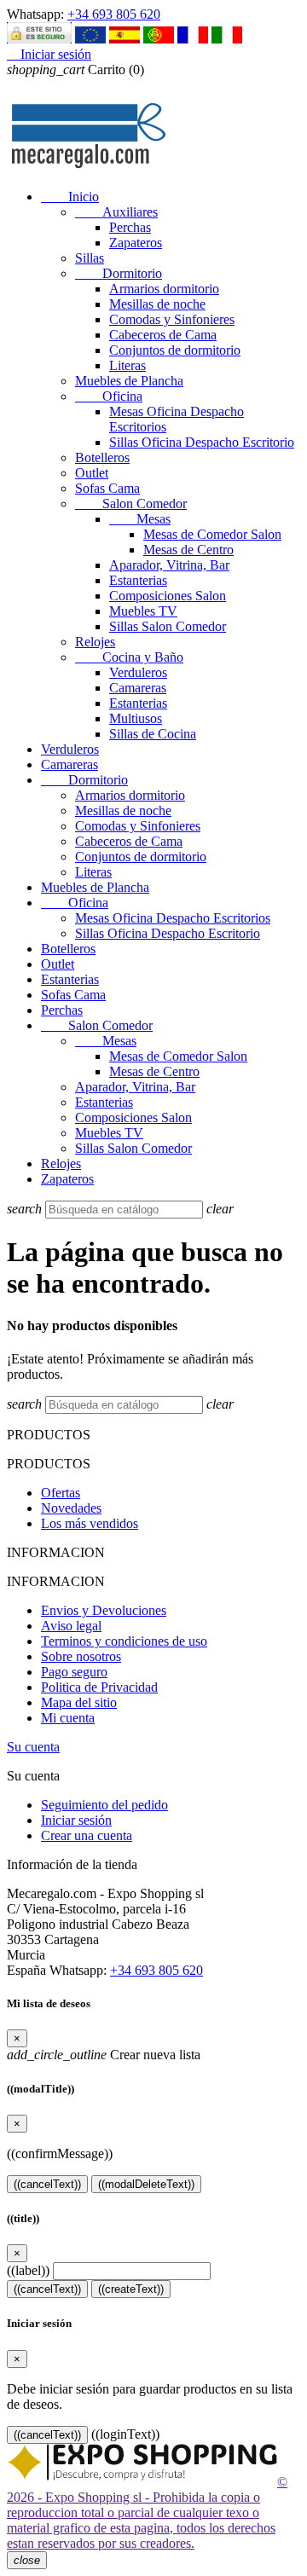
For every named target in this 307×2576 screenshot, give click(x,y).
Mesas (140, 519)
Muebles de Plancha (129, 381)
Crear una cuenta (87, 1835)
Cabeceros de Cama (163, 335)
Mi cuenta (68, 1718)
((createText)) (131, 2289)
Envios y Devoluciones (104, 1610)
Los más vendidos (90, 1523)
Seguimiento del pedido (104, 1805)
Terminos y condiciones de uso (124, 1641)
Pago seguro (74, 1672)
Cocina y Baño (129, 657)
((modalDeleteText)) (146, 2184)
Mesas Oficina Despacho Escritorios (173, 918)
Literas (127, 365)
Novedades (71, 1508)
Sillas (90, 258)
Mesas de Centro (188, 550)
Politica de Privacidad (99, 1687)
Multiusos (136, 718)
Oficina (109, 396)
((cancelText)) (47, 2184)
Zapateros (136, 243)
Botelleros (102, 457)
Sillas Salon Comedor (168, 626)
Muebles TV (143, 611)
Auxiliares (116, 212)
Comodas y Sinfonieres (172, 319)
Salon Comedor (131, 504)
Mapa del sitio (79, 1702)
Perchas (130, 227)
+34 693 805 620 (114, 14)
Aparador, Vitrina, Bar (169, 565)
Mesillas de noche (157, 304)
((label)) (28, 2270)
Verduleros (138, 672)
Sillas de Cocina (153, 734)
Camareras (138, 688)
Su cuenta (33, 1747)
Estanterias (138, 580)
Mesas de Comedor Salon (212, 534)
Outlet (92, 473)
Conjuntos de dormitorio (175, 350)
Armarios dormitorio (164, 289)
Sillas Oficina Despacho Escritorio (202, 442)
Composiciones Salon (168, 596)
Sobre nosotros (81, 1656)
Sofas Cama (107, 488)
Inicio (70, 197)
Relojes (95, 642)
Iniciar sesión (76, 1820)
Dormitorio (119, 273)
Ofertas (61, 1493)
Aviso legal (71, 1626)
